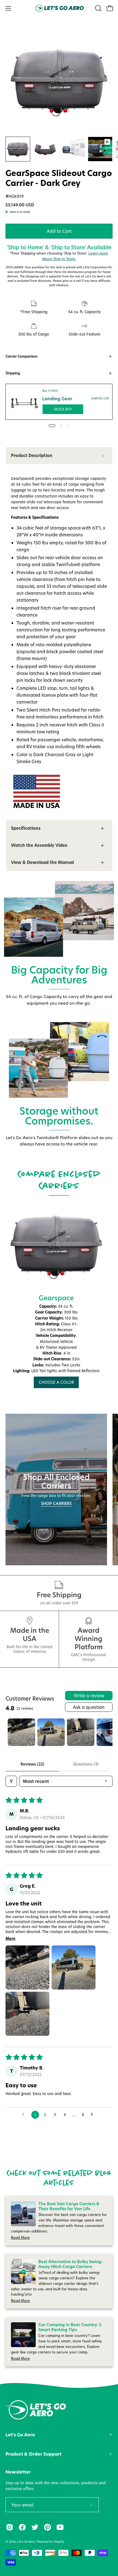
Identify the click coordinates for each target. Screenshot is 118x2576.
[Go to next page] (93, 2115)
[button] (98, 8)
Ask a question (89, 1707)
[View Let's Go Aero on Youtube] (60, 2527)
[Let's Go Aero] (59, 8)
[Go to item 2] (51, 1732)
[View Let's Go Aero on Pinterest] (47, 2527)
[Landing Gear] (24, 402)
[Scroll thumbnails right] (106, 1732)
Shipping (13, 373)
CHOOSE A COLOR (56, 1382)
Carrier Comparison (22, 356)
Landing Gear (57, 399)
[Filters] (11, 1781)
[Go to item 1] (21, 1732)
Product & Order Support (33, 2454)
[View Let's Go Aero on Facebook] (22, 2527)
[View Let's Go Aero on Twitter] (35, 2527)
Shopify (59, 2542)
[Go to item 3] (81, 1732)
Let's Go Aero (20, 2435)
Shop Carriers (56, 1504)
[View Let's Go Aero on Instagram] (10, 2527)
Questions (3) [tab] (86, 1764)
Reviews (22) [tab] (32, 1764)
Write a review (89, 1695)
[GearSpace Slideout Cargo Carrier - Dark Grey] (18, 149)
